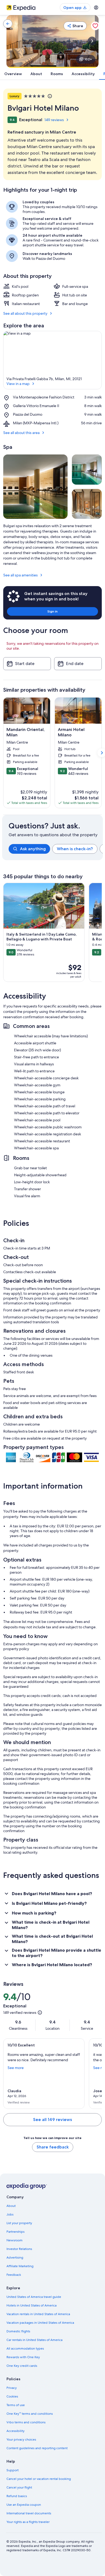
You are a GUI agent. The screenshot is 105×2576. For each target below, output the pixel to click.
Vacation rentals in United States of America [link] (38, 2314)
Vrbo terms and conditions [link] (26, 2422)
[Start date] (27, 664)
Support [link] (13, 2470)
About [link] (11, 2206)
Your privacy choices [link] (21, 2439)
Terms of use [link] (16, 2405)
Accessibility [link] (15, 2431)
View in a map (18, 384)
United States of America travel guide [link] (34, 2297)
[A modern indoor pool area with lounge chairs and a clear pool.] (35, 487)
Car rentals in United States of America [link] (34, 2340)
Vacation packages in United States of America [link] (40, 2323)
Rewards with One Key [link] (23, 2357)
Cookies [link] (12, 2396)
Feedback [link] (14, 2275)
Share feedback (53, 2147)
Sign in (52, 611)
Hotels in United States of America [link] (31, 2305)
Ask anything (33, 849)
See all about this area (21, 433)
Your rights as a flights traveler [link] (28, 2522)
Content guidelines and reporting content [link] (37, 2448)
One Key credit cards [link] (22, 2366)
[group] (56, 849)
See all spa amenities (20, 575)
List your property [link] (19, 2223)
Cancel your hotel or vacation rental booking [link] (39, 2479)
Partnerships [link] (15, 2232)
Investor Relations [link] (19, 2249)
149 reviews (54, 120)
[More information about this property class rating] (49, 96)
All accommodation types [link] (25, 2348)
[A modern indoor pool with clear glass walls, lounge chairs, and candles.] (87, 469)
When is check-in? (75, 849)
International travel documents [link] (29, 2513)
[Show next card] (92, 41)
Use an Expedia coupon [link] (24, 2505)
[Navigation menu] (96, 8)
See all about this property (25, 313)
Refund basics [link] (17, 2496)
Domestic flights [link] (18, 2331)
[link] (8, 24)
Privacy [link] (12, 2388)
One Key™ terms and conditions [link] (30, 2414)
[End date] (78, 664)
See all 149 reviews (52, 2120)
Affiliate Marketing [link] (20, 2266)
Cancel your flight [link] (19, 2487)
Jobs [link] (10, 2214)
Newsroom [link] (15, 2240)
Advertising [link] (15, 2257)
